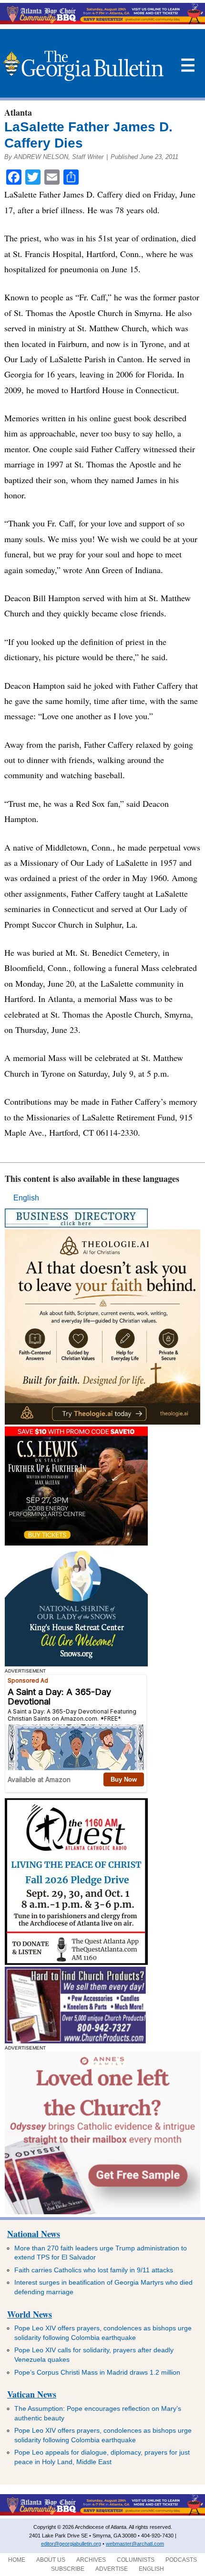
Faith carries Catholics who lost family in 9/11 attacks (94, 2270)
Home (17, 2560)
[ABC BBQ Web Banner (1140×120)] (102, 22)
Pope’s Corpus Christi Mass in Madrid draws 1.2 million (97, 2372)
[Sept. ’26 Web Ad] (76, 1664)
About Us (51, 2560)
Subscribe (68, 2569)
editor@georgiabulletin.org (71, 2544)
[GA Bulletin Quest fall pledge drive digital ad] (76, 1962)
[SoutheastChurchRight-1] (75, 2041)
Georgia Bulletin (83, 66)
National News (34, 2234)
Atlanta (18, 112)
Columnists (136, 2560)
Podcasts (181, 2560)
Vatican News (32, 2394)
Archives (91, 2560)
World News (30, 2314)
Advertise (112, 2569)
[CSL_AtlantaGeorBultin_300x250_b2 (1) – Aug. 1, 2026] (76, 1543)
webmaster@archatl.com (135, 2544)
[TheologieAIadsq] (102, 1422)
